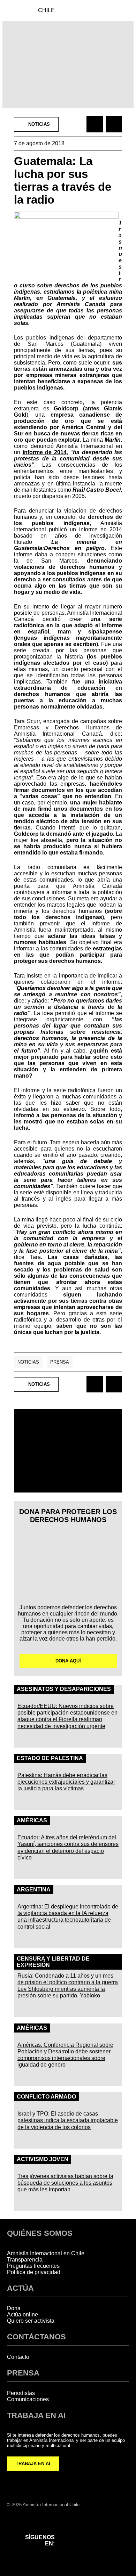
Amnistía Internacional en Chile (46, 2253)
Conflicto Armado (46, 2097)
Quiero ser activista (31, 2321)
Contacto (18, 2357)
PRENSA (23, 2373)
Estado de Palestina (50, 1758)
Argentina (34, 1890)
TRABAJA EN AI (33, 2464)
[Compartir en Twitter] (114, 124)
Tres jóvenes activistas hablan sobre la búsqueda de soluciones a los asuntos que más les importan (65, 2183)
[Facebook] (70, 2531)
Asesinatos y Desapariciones (64, 1689)
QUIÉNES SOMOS (40, 2233)
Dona (14, 2308)
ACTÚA (20, 2288)
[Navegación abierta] (126, 10)
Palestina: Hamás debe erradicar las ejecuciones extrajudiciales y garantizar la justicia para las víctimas (66, 1782)
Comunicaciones (28, 2399)
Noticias (28, 1362)
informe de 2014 (45, 452)
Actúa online (22, 2315)
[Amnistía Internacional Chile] (10, 10)
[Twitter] (106, 2531)
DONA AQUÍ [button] (68, 1661)
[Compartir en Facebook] (95, 124)
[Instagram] (88, 2531)
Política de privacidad (34, 2272)
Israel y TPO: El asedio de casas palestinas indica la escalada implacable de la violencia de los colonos (68, 2120)
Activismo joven (43, 2159)
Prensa (60, 1362)
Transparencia (25, 2260)
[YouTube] (70, 2549)
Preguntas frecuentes (33, 2266)
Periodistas (21, 2393)
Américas (32, 1820)
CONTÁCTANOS (36, 2337)
